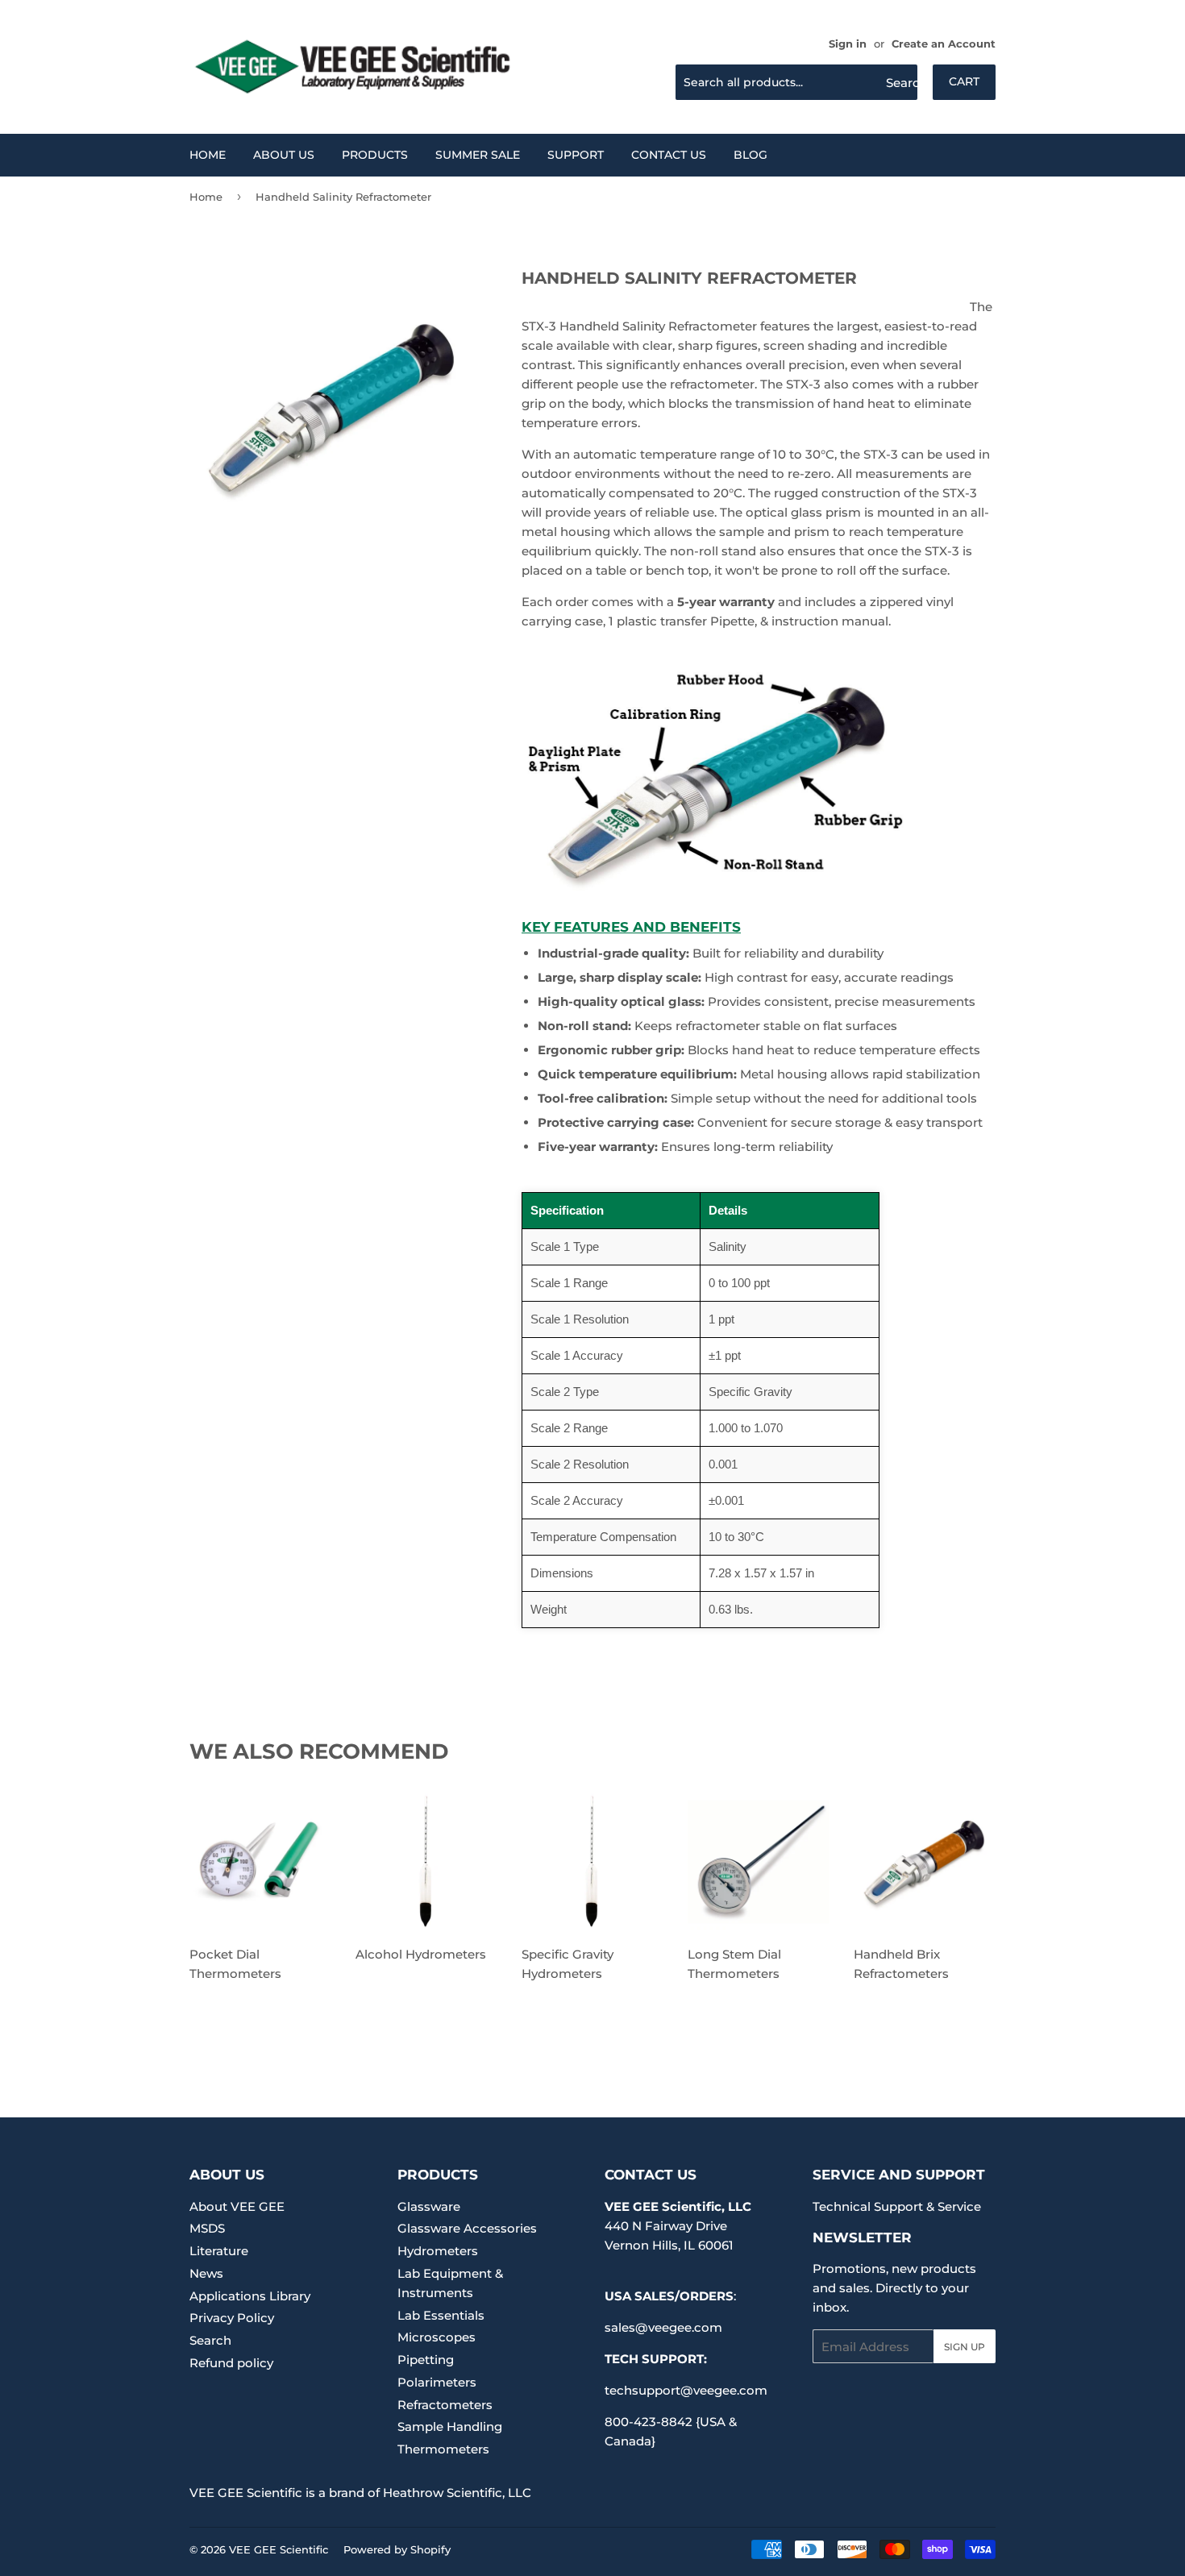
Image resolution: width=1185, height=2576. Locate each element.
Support (576, 155)
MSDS (207, 2228)
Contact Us (669, 155)
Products (375, 155)
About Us (284, 155)
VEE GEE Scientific (279, 2549)
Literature (219, 2251)
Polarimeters (437, 2382)
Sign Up (965, 2347)
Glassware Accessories (467, 2228)
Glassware (429, 2206)
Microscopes (437, 2337)
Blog (750, 155)
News (206, 2273)
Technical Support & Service (897, 2206)
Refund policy (231, 2363)
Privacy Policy (232, 2318)
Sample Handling (450, 2426)
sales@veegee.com (663, 2327)
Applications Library (250, 2296)
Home (208, 155)
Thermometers (443, 2449)
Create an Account (944, 44)
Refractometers (445, 2405)
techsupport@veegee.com (686, 2390)
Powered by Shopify (397, 2549)
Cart (964, 81)
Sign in (848, 44)
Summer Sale (478, 155)
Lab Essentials (441, 2315)
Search (210, 2340)
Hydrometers (438, 2251)
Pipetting (426, 2360)
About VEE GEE (237, 2206)
